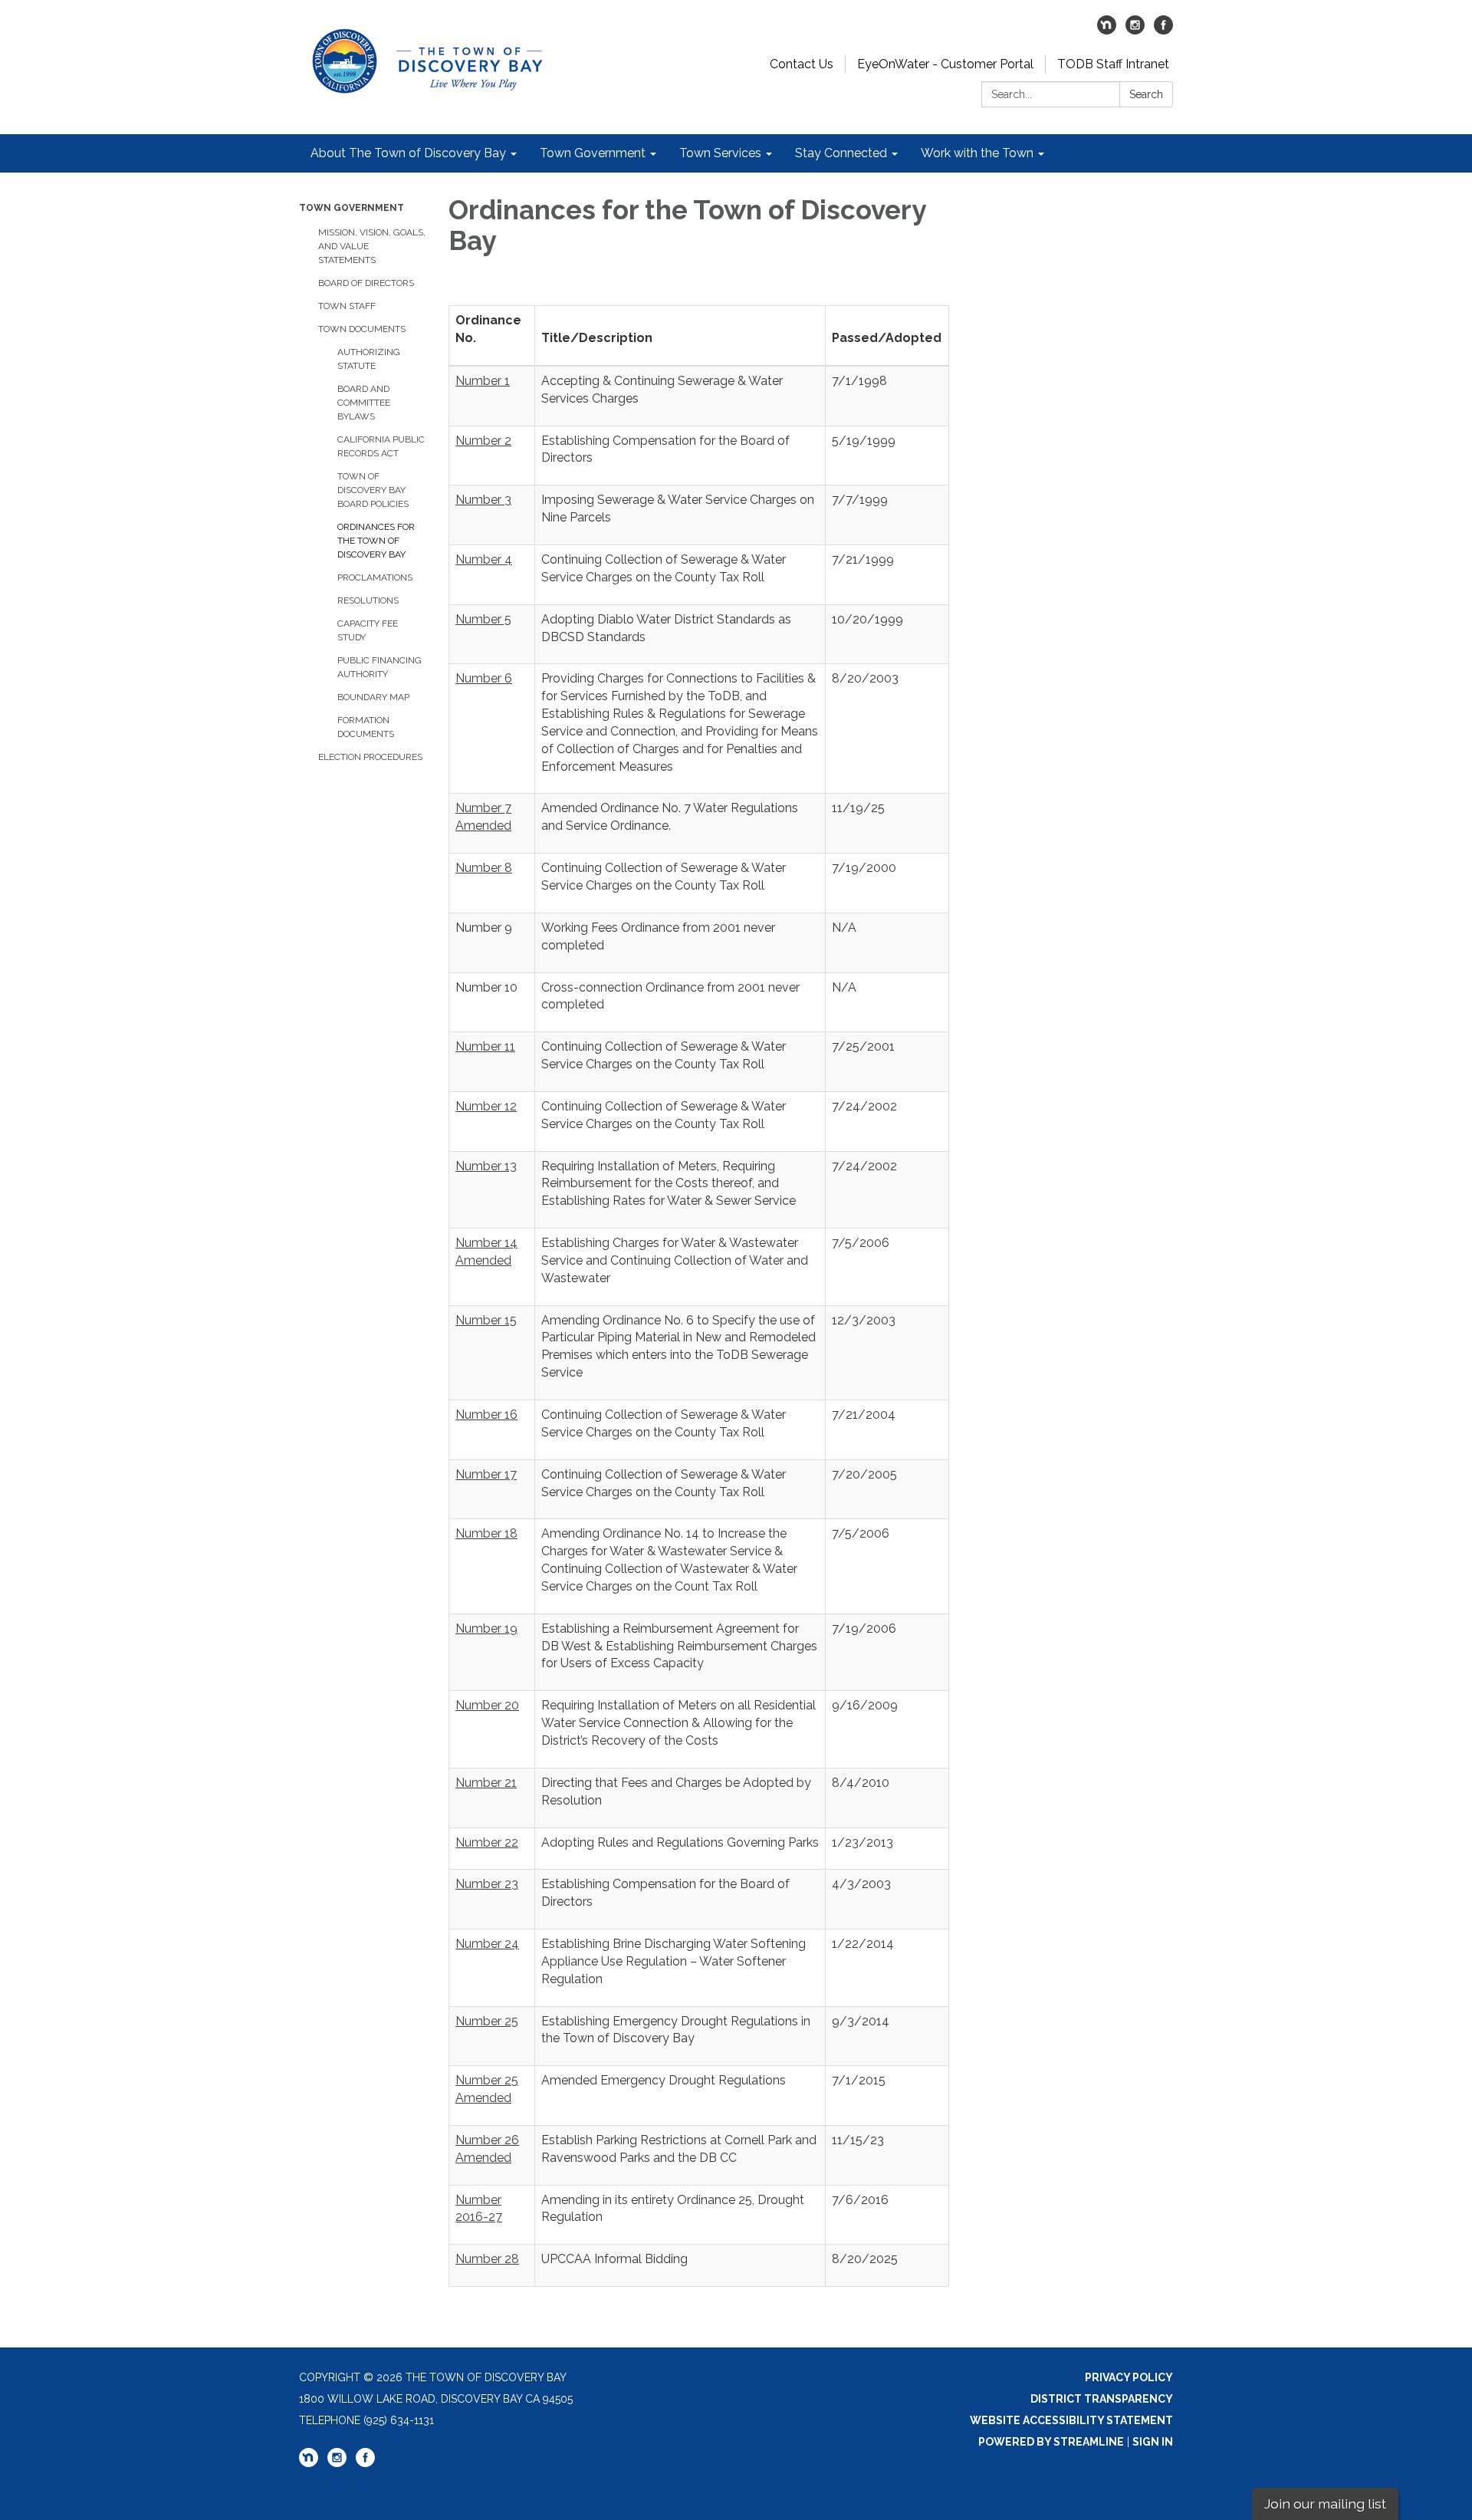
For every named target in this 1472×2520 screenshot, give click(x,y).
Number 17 (486, 1474)
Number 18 (486, 1533)
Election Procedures (370, 757)
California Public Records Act (381, 446)
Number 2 (483, 441)
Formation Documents (366, 727)
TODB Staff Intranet (1113, 64)
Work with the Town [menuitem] (977, 153)
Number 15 (486, 1320)
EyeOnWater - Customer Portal (945, 64)
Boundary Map (373, 697)
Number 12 (486, 1106)
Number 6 (484, 678)
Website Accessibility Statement (1071, 2420)
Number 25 (487, 2021)
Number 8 (484, 868)
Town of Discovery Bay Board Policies (373, 490)
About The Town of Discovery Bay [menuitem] (408, 153)
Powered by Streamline (1051, 2442)
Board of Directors (366, 283)
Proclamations (375, 577)
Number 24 (487, 1944)
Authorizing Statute (369, 359)
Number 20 (487, 1705)
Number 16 (486, 1415)
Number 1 (483, 381)
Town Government (352, 208)
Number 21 (486, 1783)
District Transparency (1102, 2399)
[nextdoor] (1107, 30)
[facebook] (1163, 30)
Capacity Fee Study (368, 630)
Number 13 (486, 1166)
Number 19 (486, 1628)
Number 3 (483, 500)
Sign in (1153, 2442)
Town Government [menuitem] (593, 153)
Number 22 (487, 1842)
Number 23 (487, 1884)
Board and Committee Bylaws (364, 403)
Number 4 (484, 559)
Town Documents (362, 329)
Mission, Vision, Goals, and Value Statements (372, 246)
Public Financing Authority (379, 667)
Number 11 (485, 1046)
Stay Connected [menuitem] (841, 153)
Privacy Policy (1129, 2377)
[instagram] (1135, 30)
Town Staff (347, 306)
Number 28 (487, 2259)
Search (1146, 94)
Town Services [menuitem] (720, 153)
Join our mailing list (1325, 2504)
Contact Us (802, 64)
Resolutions (368, 600)
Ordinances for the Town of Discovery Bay (376, 541)
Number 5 (483, 619)
